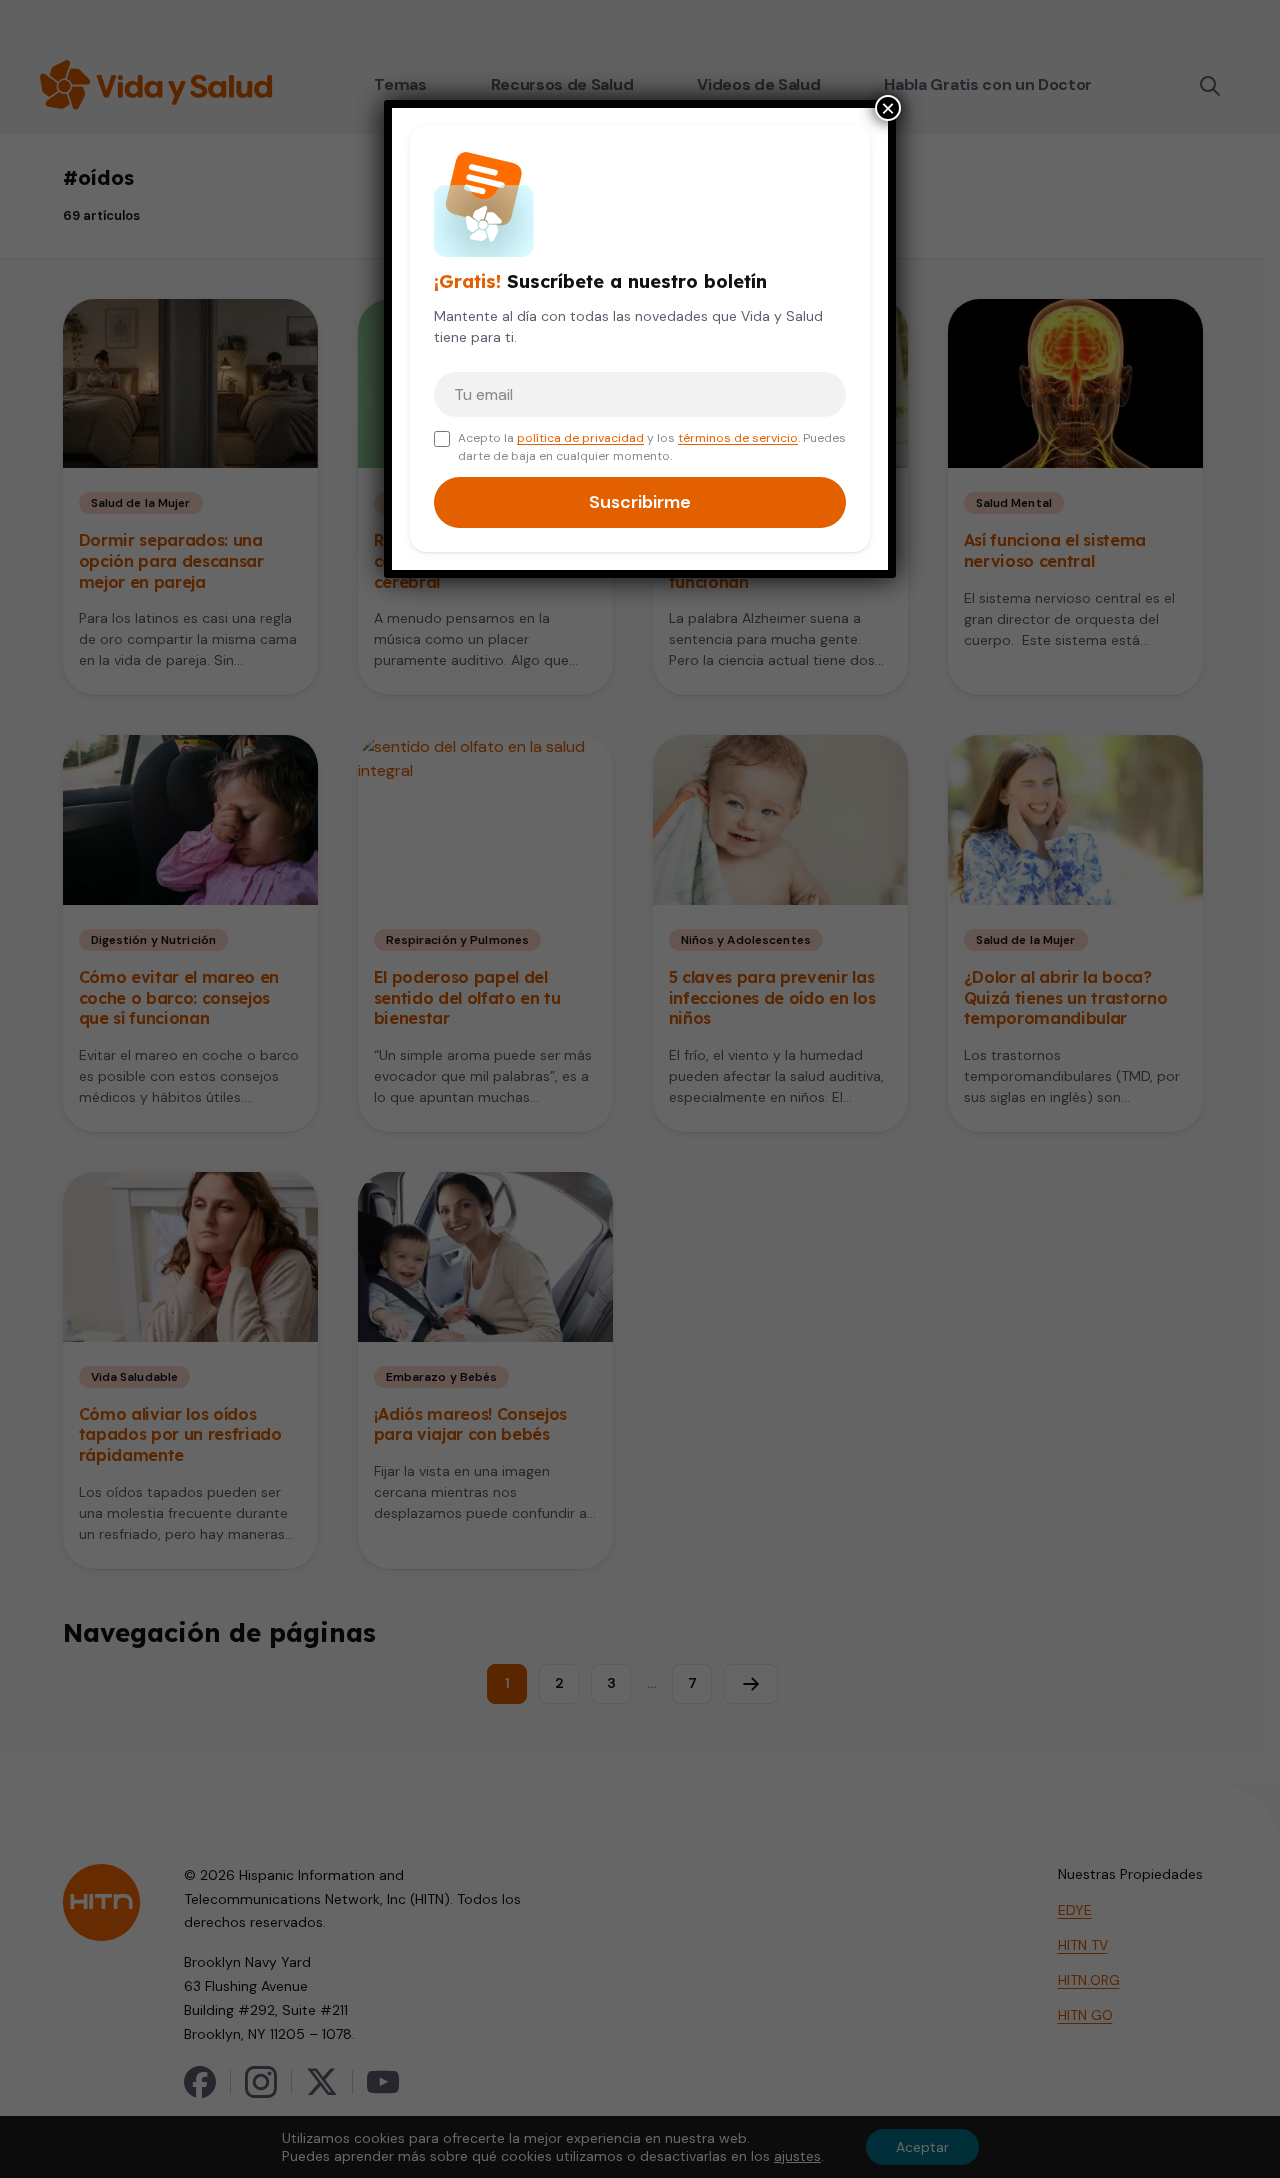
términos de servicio (738, 438)
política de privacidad (580, 438)
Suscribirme (640, 502)
